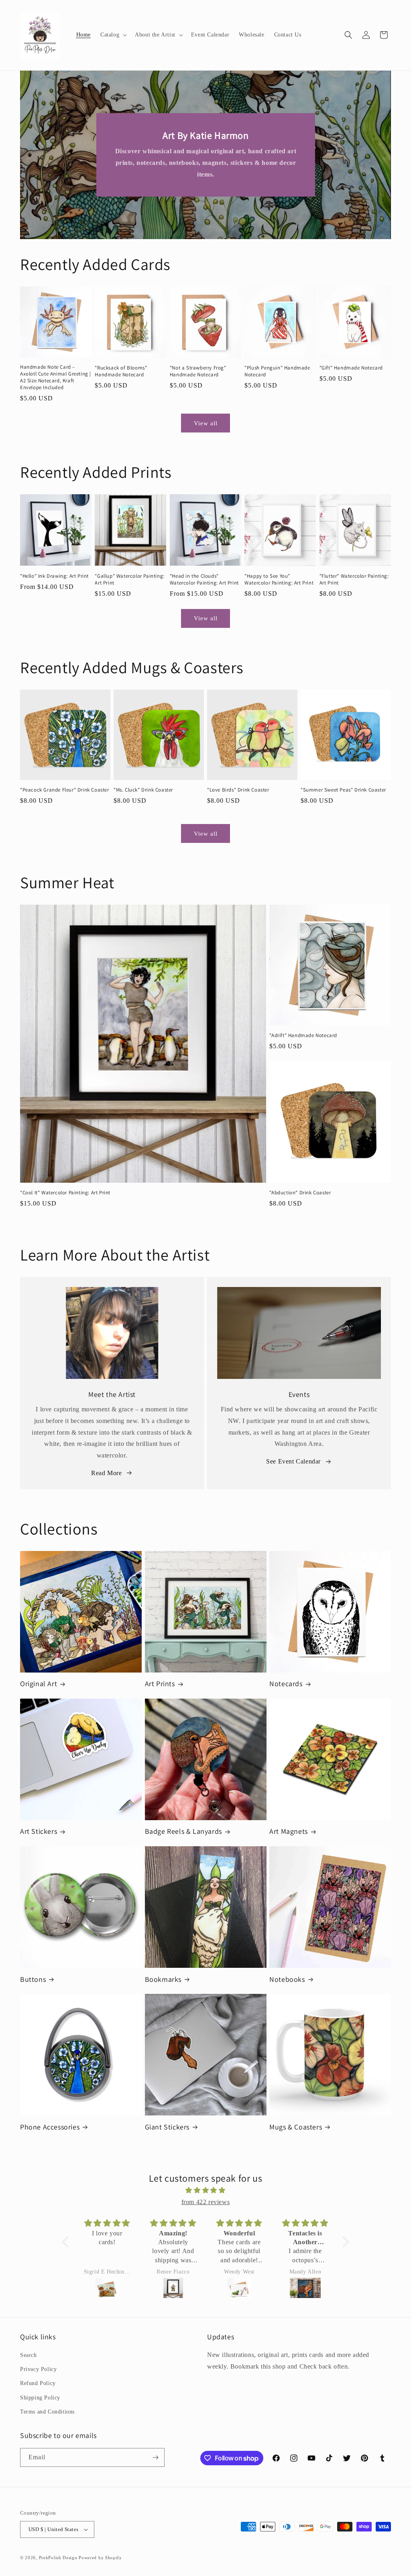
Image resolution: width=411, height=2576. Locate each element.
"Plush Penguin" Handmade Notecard (277, 371)
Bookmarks (163, 1979)
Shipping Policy (40, 2398)
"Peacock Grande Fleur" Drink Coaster (65, 790)
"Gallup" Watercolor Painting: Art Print (129, 580)
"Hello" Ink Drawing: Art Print (54, 576)
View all (206, 423)
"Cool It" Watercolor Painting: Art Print (65, 1193)
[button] (113, 35)
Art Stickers (39, 1831)
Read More (106, 1473)
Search (28, 2355)
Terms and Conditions (47, 2412)
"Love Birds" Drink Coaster (238, 790)
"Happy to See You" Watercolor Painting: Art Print (279, 580)
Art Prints (160, 1684)
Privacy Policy (38, 2369)
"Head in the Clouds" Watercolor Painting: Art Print (204, 580)
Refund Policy (38, 2383)
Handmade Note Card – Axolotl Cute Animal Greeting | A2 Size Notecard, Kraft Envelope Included (56, 377)
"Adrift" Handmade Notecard (303, 1035)
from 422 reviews (206, 2202)
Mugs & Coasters (296, 2127)
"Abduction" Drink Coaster (300, 1193)
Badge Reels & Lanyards (183, 1831)
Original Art (39, 1684)
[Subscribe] (155, 2457)
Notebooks (287, 1979)
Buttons (33, 1979)
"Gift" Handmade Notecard (351, 368)
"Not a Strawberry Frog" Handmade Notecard (198, 371)
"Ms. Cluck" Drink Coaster (143, 790)
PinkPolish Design (58, 2558)
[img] (205, 2190)
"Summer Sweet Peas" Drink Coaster (343, 790)
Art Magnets (289, 1831)
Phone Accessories (50, 2127)
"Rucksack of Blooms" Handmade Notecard (121, 371)
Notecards (286, 1684)
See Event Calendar (293, 1461)
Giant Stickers (167, 2127)
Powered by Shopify (100, 2558)
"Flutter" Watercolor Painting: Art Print (354, 580)
